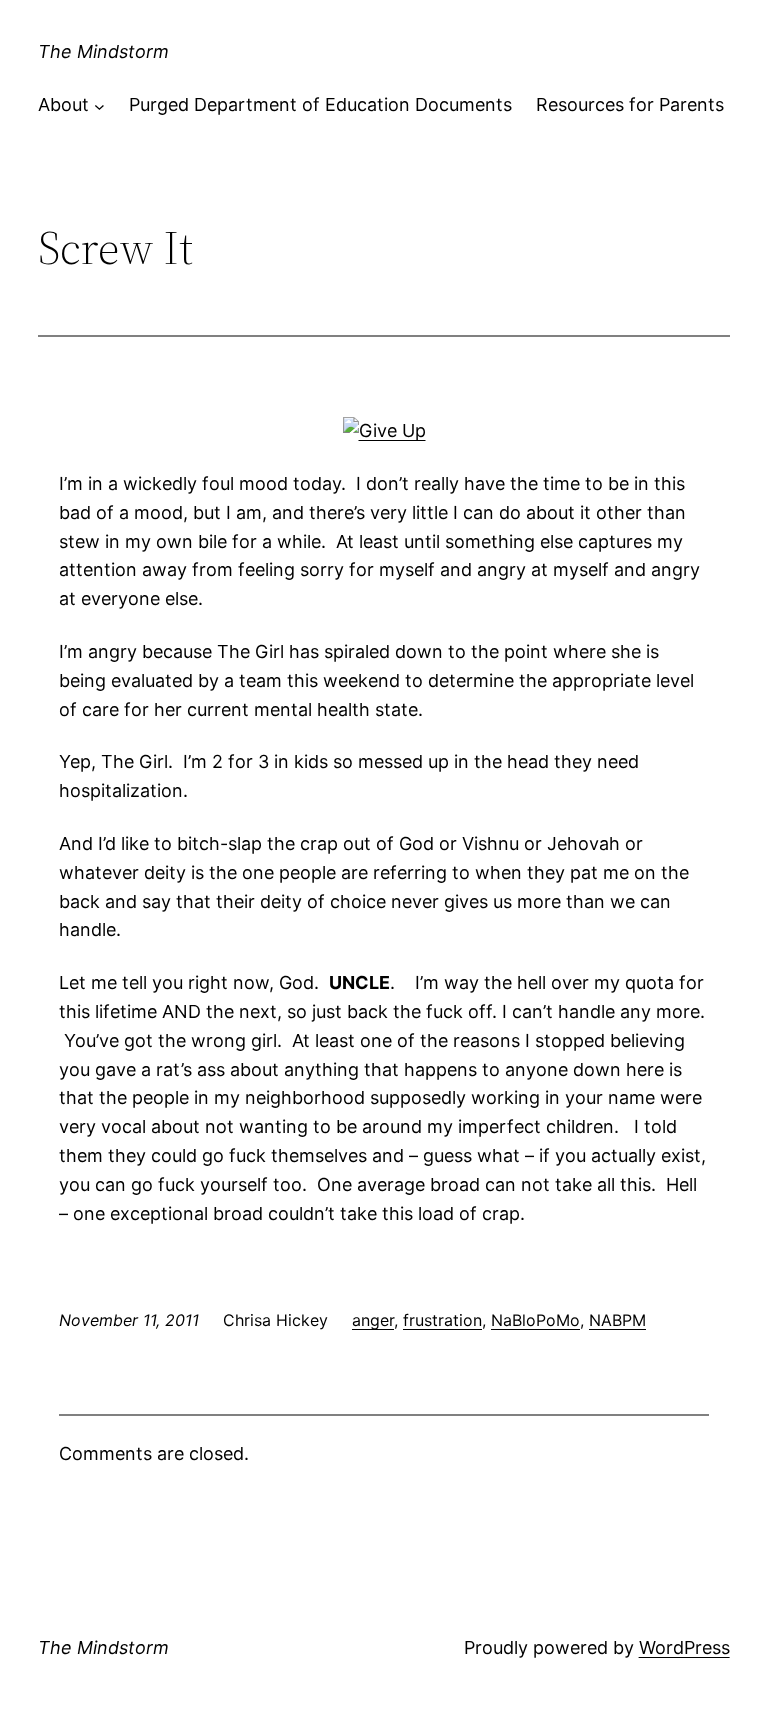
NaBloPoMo (535, 1320)
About (63, 104)
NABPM (617, 1320)
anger (373, 1320)
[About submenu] (99, 105)
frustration (442, 1320)
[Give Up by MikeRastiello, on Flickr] (384, 430)
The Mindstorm (103, 51)
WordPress (684, 1647)
